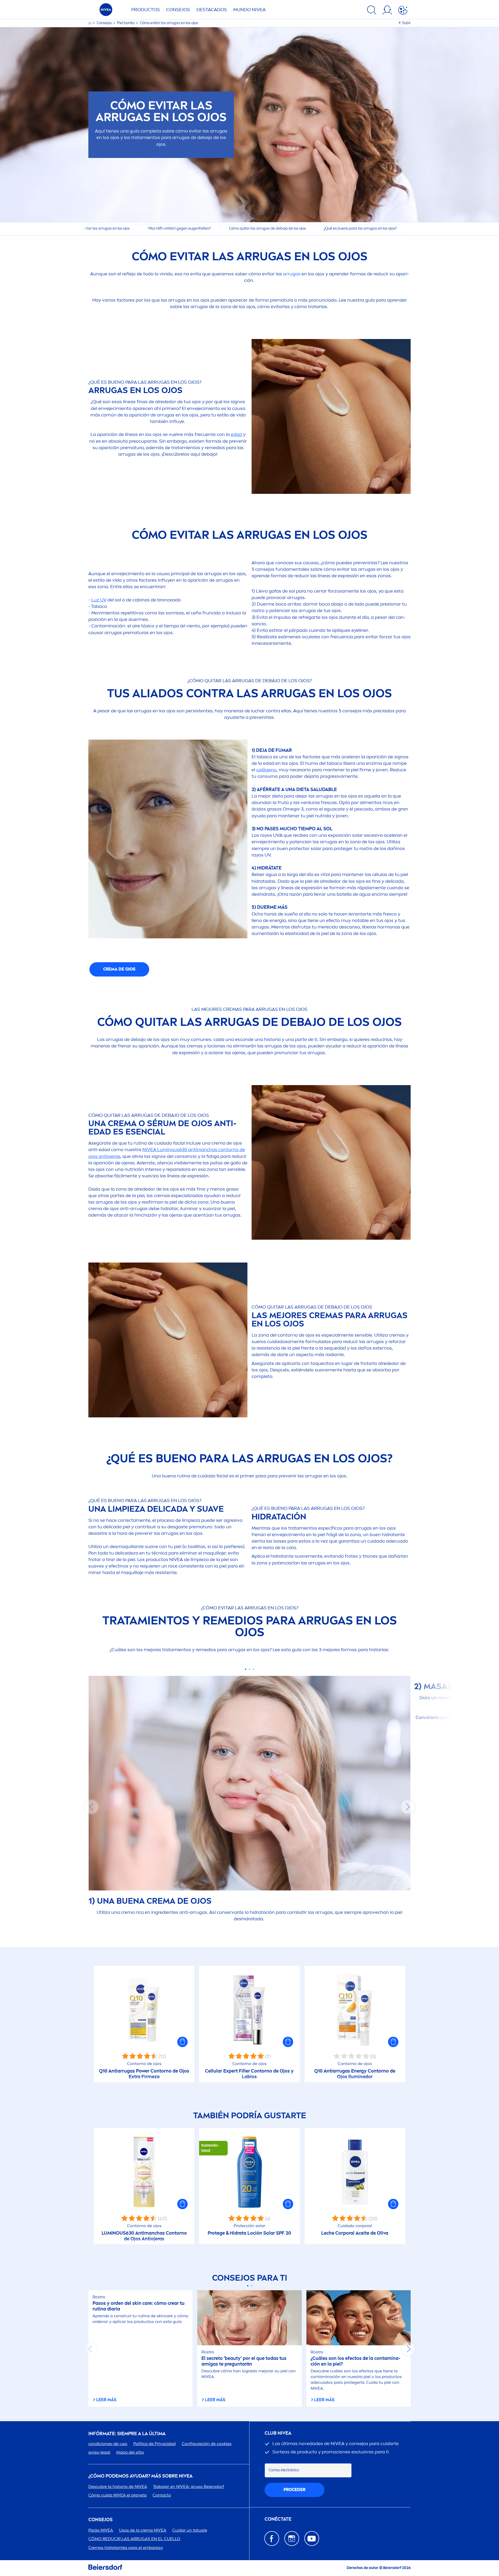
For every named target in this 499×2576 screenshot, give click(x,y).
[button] (182, 2042)
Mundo (249, 10)
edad (236, 434)
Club (278, 2433)
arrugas (292, 274)
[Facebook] (272, 2538)
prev (91, 1807)
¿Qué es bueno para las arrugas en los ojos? (360, 228)
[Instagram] (292, 2538)
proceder (294, 2490)
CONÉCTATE (278, 2519)
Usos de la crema (143, 2530)
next (408, 1807)
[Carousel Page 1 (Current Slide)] (246, 1669)
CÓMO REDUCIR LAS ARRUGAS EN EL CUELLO (134, 2539)
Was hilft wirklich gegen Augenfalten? (179, 228)
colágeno (266, 770)
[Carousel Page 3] (254, 1669)
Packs (101, 2530)
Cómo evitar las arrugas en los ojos (101, 228)
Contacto (162, 2495)
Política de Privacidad (155, 2444)
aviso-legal (99, 2452)
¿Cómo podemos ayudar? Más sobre (140, 2476)
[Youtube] (312, 2538)
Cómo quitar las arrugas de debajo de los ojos (267, 228)
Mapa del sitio (130, 2452)
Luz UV (99, 600)
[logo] (106, 11)
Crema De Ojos (119, 969)
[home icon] (90, 23)
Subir (406, 23)
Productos (146, 10)
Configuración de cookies (207, 2444)
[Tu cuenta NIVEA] (387, 11)
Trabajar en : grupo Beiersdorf (189, 2487)
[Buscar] (372, 11)
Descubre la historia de (118, 2487)
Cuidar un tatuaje (190, 2530)
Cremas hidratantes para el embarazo (126, 2548)
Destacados (212, 10)
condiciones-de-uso (108, 2444)
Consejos (178, 10)
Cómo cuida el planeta (117, 2495)
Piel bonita (126, 23)
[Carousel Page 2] (250, 1669)
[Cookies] (403, 11)
